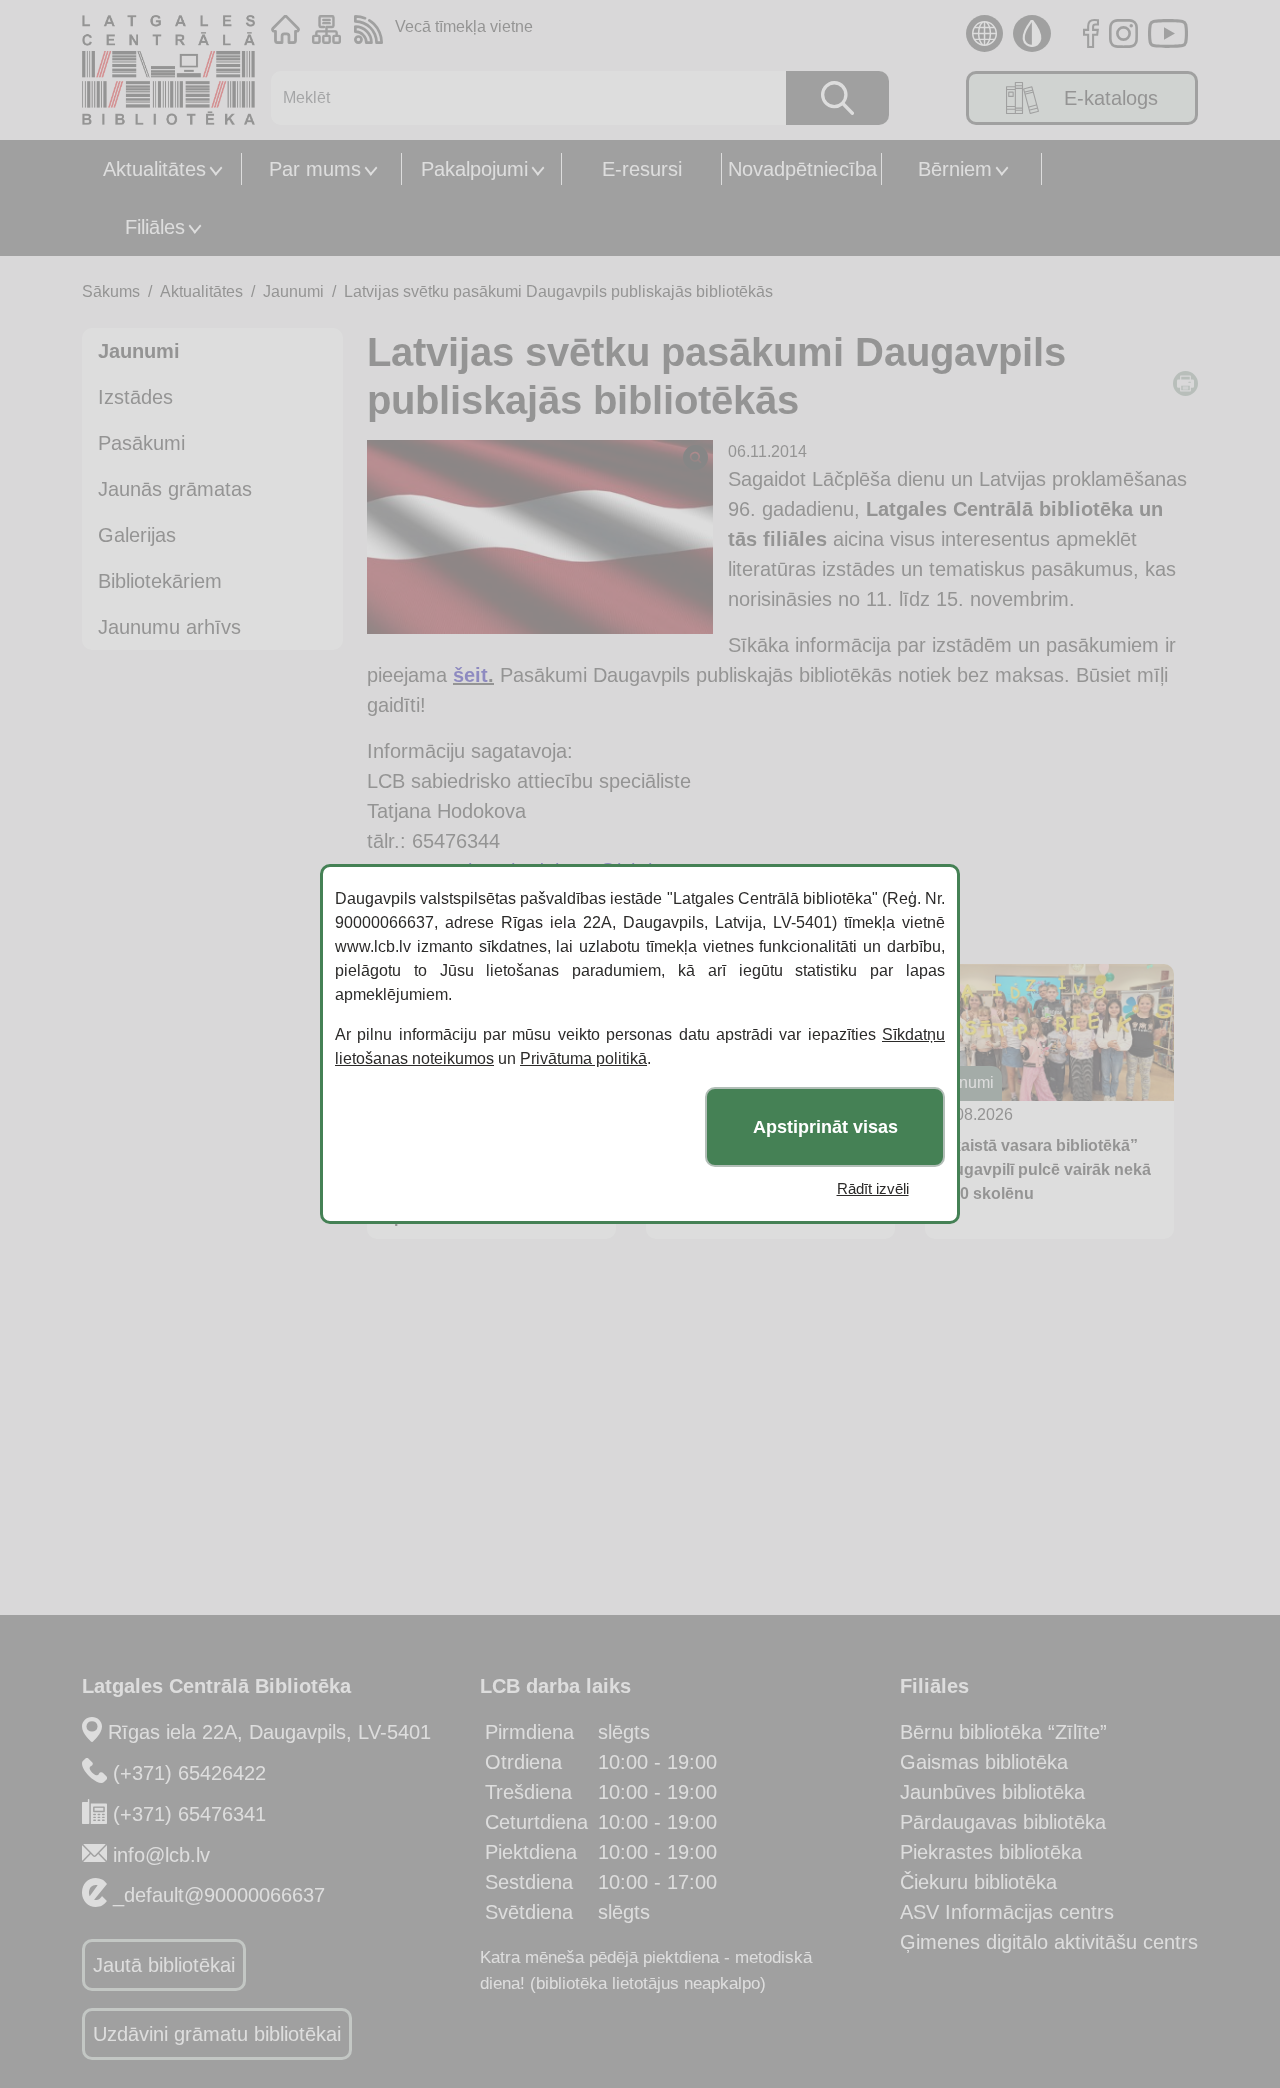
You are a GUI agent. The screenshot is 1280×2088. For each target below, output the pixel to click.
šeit (470, 675)
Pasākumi (141, 443)
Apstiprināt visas (825, 1127)
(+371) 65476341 (189, 1814)
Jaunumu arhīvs (169, 627)
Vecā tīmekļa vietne (464, 26)
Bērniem (955, 169)
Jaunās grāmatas (175, 489)
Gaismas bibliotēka (984, 1762)
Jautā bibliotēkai (164, 1965)
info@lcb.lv (161, 1855)
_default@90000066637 (219, 1895)
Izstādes (135, 397)
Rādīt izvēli (873, 1188)
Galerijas (137, 535)
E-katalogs (1111, 98)
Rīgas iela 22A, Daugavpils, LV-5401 (269, 1732)
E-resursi (642, 169)
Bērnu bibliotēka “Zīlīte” (1003, 1732)
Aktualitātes (154, 169)
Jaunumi (293, 291)
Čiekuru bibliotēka (978, 1882)
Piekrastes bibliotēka (991, 1852)
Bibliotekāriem (160, 581)
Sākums (111, 291)
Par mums (315, 169)
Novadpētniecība (802, 169)
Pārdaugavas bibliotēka (1003, 1822)
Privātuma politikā (583, 1058)
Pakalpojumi (474, 169)
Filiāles (155, 227)
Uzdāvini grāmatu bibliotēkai (217, 2034)
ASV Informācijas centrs (1007, 1912)
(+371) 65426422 (189, 1773)
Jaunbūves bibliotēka (992, 1792)
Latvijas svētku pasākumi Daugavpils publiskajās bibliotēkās (558, 291)
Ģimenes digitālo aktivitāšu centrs (1049, 1942)
